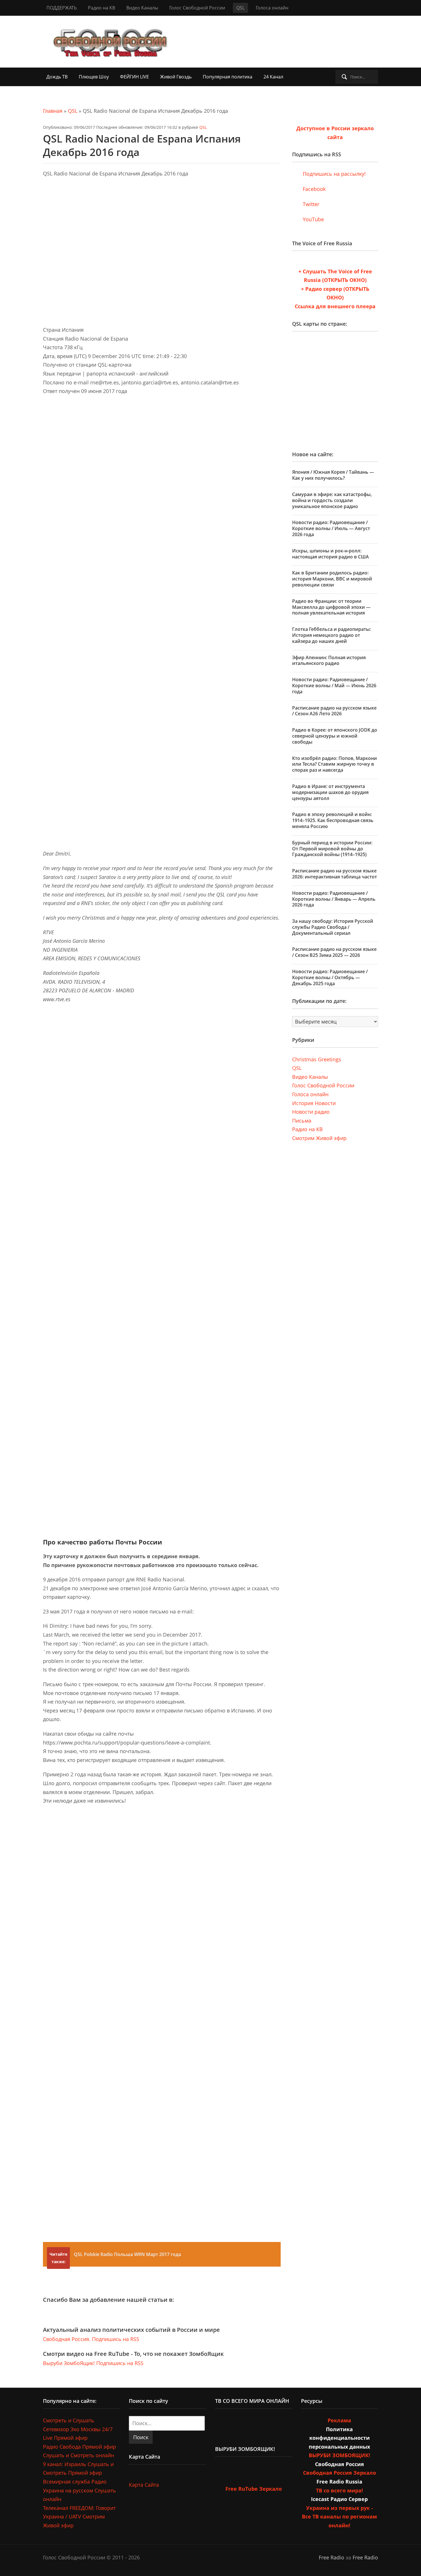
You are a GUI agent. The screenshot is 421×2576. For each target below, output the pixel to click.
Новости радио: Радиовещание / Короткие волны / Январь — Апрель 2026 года (334, 899)
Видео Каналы (142, 8)
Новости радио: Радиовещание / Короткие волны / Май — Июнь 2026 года (334, 686)
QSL (240, 8)
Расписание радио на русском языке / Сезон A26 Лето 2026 (334, 711)
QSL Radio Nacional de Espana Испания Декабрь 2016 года (142, 145)
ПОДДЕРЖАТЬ (62, 8)
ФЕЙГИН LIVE (134, 77)
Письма (302, 1121)
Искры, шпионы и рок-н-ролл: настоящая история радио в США (330, 554)
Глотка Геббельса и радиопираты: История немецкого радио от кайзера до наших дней (332, 635)
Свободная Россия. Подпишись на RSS (91, 2339)
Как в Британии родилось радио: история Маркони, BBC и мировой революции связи (332, 579)
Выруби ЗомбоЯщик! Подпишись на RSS (93, 2363)
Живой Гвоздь (176, 77)
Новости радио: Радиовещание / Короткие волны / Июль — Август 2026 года (331, 528)
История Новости (314, 1103)
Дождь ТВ (57, 77)
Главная (53, 111)
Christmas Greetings (317, 1059)
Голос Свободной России (197, 8)
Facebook (313, 189)
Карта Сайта (144, 2485)
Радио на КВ (102, 8)
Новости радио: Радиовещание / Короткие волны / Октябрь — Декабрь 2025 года (330, 977)
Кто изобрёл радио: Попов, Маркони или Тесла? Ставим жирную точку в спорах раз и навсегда (335, 764)
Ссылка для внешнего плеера (335, 306)
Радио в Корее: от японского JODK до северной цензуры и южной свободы (335, 736)
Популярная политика (228, 77)
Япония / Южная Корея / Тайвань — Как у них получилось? (333, 475)
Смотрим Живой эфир (319, 1138)
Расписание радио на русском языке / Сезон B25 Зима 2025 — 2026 (334, 952)
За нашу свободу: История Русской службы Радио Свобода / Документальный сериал (333, 927)
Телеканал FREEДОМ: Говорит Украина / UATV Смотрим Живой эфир (79, 2517)
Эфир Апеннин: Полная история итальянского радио (329, 660)
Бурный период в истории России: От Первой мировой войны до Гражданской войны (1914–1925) (332, 849)
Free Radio (332, 2557)
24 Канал (273, 77)
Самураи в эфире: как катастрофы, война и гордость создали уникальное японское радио (332, 500)
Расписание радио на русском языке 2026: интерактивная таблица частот (335, 874)
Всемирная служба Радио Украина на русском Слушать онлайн (79, 2490)
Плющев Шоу (94, 77)
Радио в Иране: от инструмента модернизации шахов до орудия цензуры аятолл (330, 792)
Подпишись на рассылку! (334, 174)
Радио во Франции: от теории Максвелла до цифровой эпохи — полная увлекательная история (331, 607)
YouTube (313, 219)
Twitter (310, 204)
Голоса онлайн (272, 8)
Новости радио (311, 1112)
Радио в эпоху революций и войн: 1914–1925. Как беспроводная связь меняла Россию (333, 820)
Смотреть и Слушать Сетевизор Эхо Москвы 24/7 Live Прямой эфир (78, 2429)
